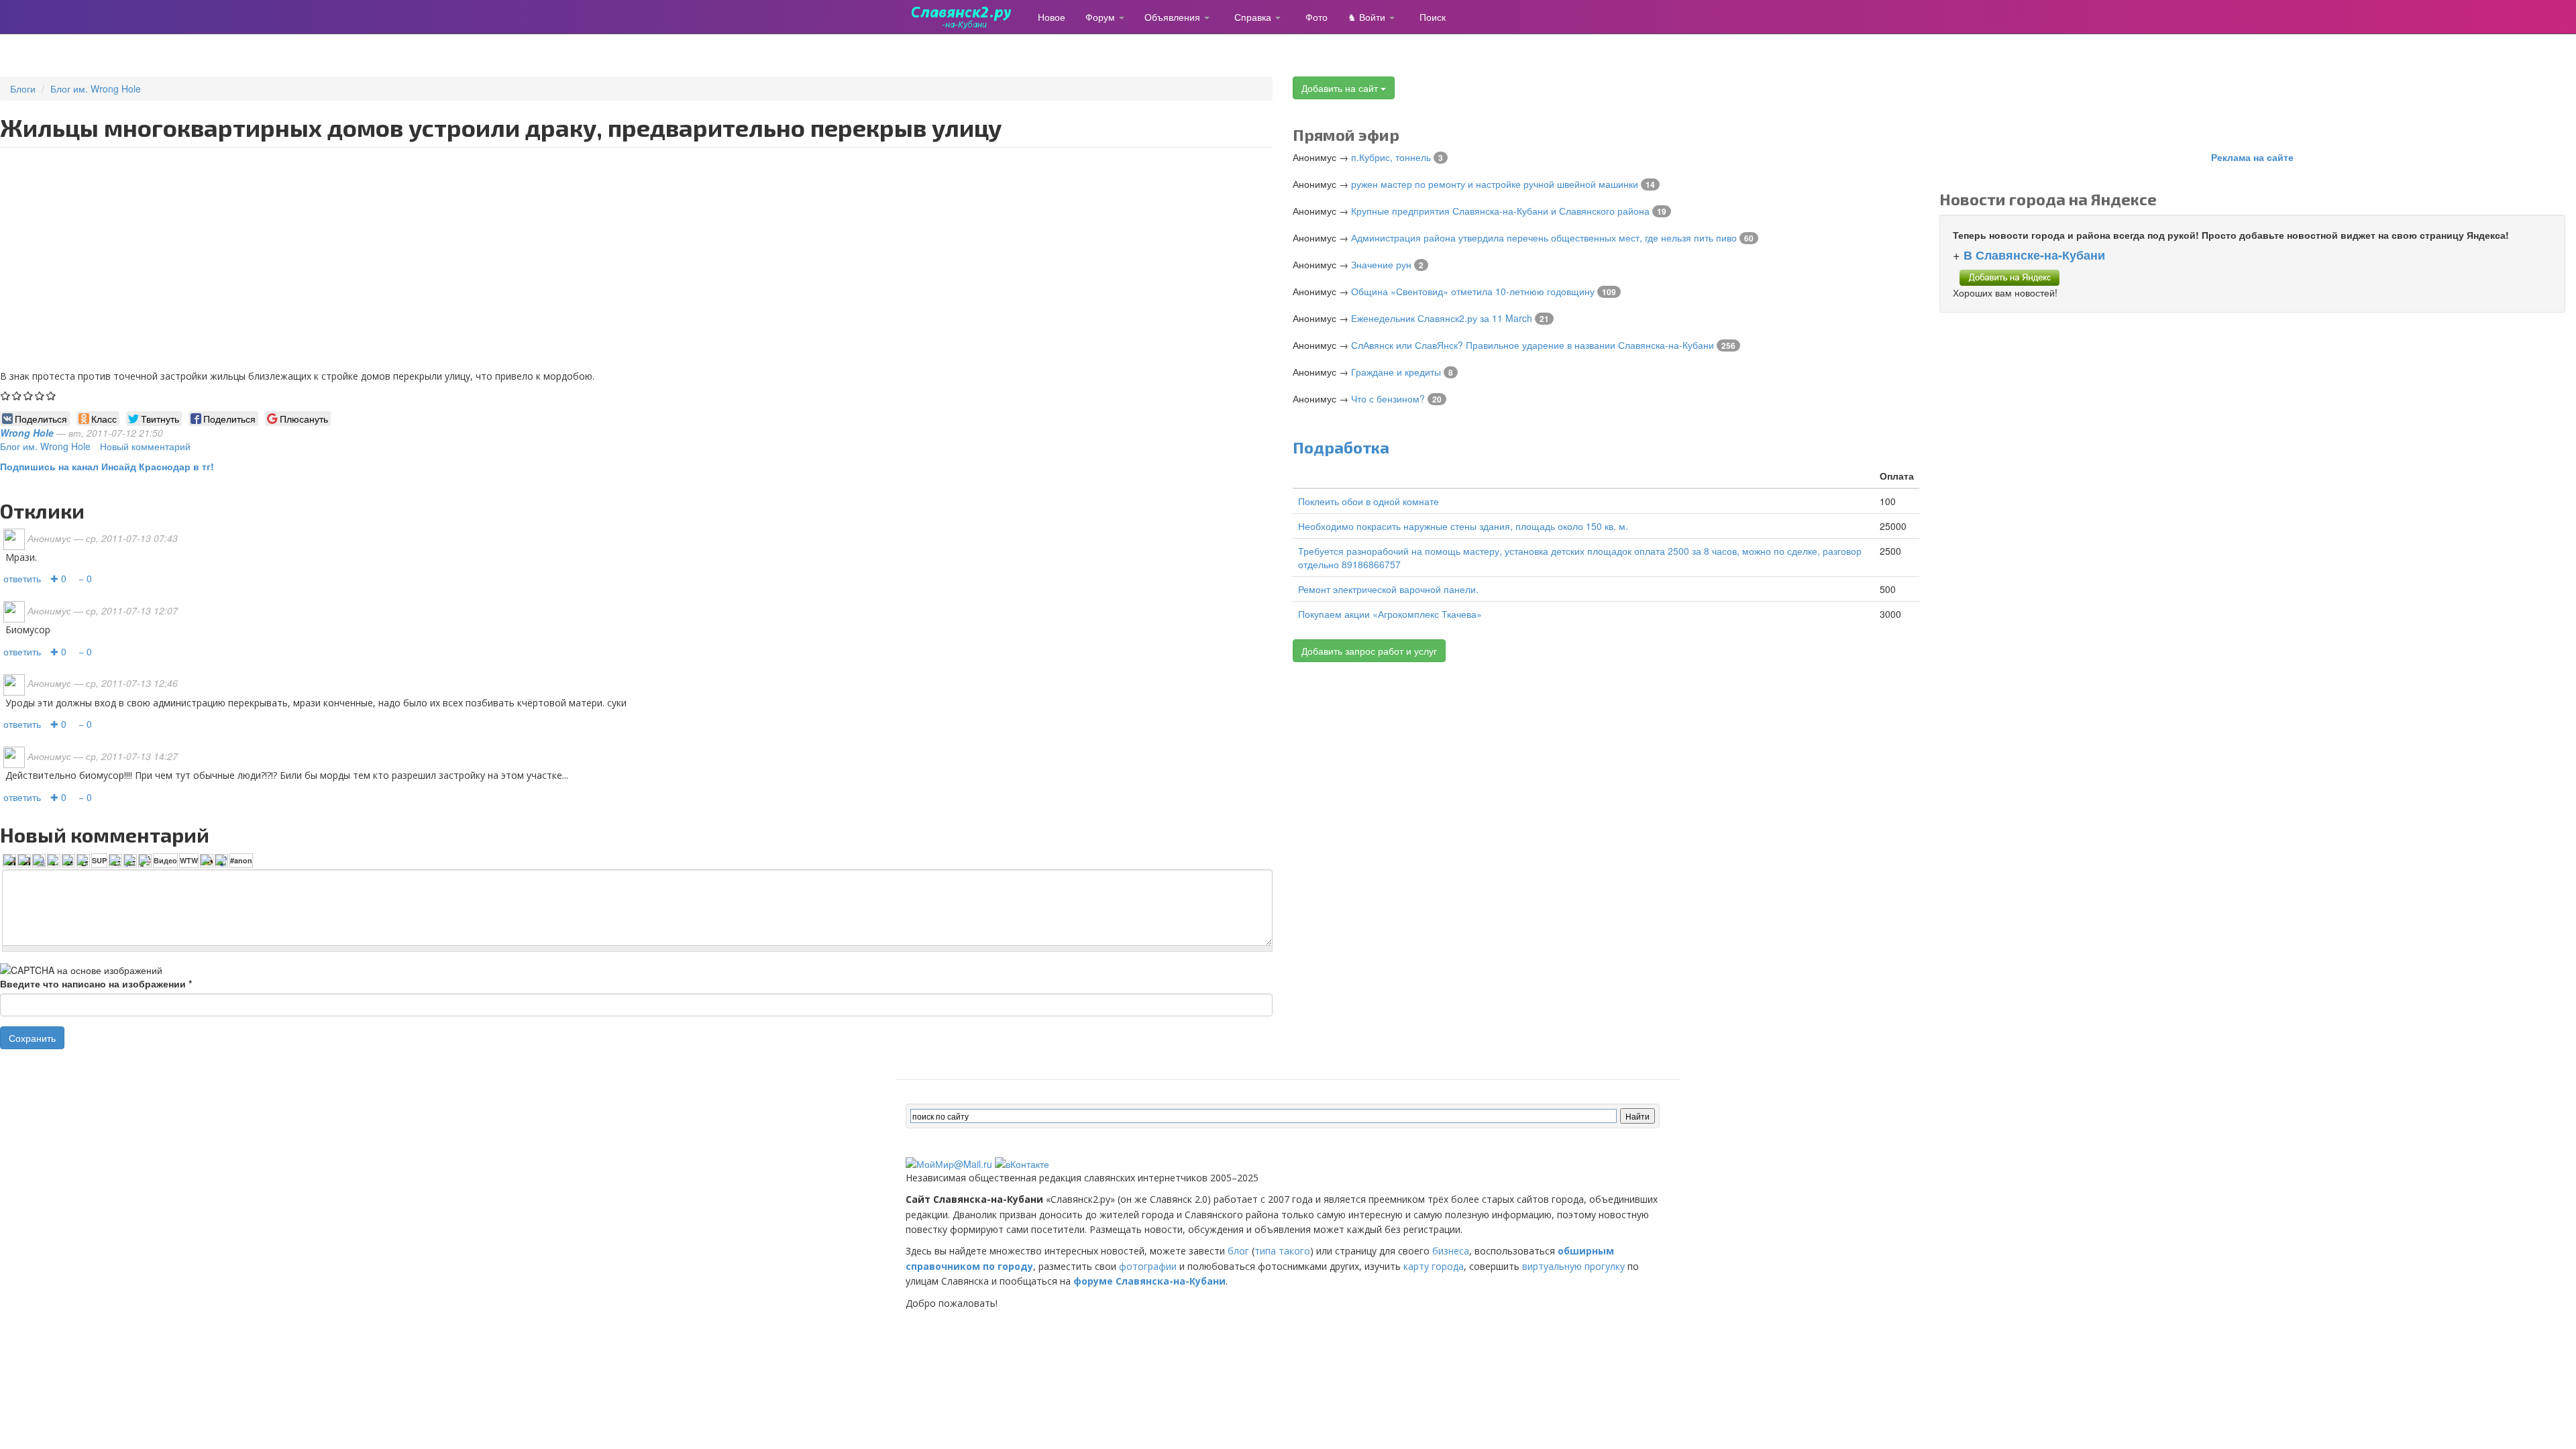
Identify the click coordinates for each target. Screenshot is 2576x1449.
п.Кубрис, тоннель (1391, 157)
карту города (1434, 1266)
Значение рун (1381, 264)
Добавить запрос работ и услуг (1369, 651)
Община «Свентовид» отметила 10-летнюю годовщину (1473, 291)
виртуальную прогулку (1573, 1266)
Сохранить (32, 1038)
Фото (1317, 17)
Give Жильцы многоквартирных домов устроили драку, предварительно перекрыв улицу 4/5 (40, 395)
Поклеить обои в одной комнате (1368, 501)
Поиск (1433, 17)
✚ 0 (58, 578)
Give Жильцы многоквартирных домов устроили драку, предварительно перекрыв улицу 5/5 (51, 395)
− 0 (85, 578)
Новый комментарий (145, 446)
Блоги (23, 89)
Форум (1102, 17)
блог (1238, 1251)
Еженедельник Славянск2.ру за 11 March (1442, 318)
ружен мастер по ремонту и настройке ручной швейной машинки (1495, 184)
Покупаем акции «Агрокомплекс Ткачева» (1390, 614)
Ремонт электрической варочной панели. (1388, 589)
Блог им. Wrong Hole (96, 89)
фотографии (1148, 1266)
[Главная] (967, 17)
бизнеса (1451, 1251)
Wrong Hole (27, 433)
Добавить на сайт (1341, 88)
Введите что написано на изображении (96, 983)
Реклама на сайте (2252, 157)
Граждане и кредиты (1396, 372)
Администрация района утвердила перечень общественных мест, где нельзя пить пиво (1544, 237)
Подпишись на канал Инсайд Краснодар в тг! (107, 466)
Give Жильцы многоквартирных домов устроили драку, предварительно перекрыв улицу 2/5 (17, 395)
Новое (1052, 17)
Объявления (1174, 17)
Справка (1254, 17)
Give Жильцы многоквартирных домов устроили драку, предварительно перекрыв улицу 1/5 (6, 395)
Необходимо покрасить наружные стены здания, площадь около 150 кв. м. (1463, 526)
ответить (22, 578)
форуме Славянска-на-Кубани (1149, 1281)
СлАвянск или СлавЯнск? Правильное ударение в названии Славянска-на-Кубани (1533, 345)
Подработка (1341, 447)
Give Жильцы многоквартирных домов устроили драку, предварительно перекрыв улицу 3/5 (29, 395)
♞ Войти (1368, 17)
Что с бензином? (1388, 398)
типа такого (1282, 1251)
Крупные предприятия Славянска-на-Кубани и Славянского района (1500, 211)
